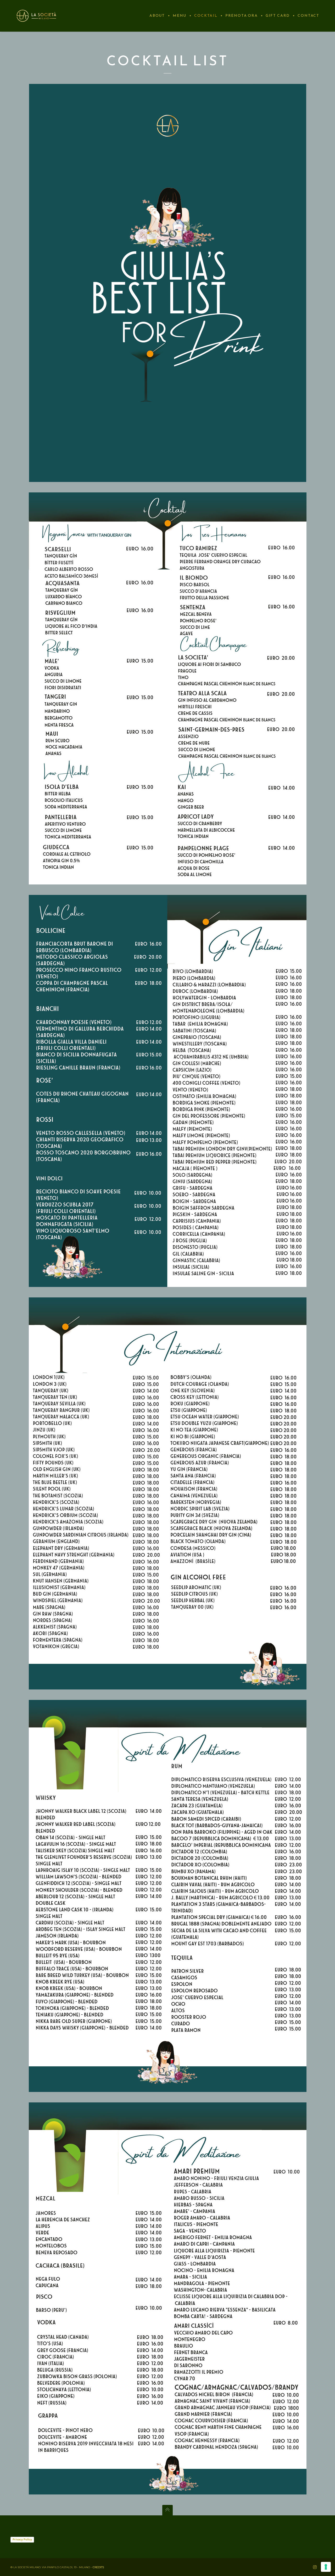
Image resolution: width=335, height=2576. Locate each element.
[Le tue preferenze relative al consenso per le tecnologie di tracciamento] (326, 2567)
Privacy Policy (22, 2539)
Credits (98, 2567)
